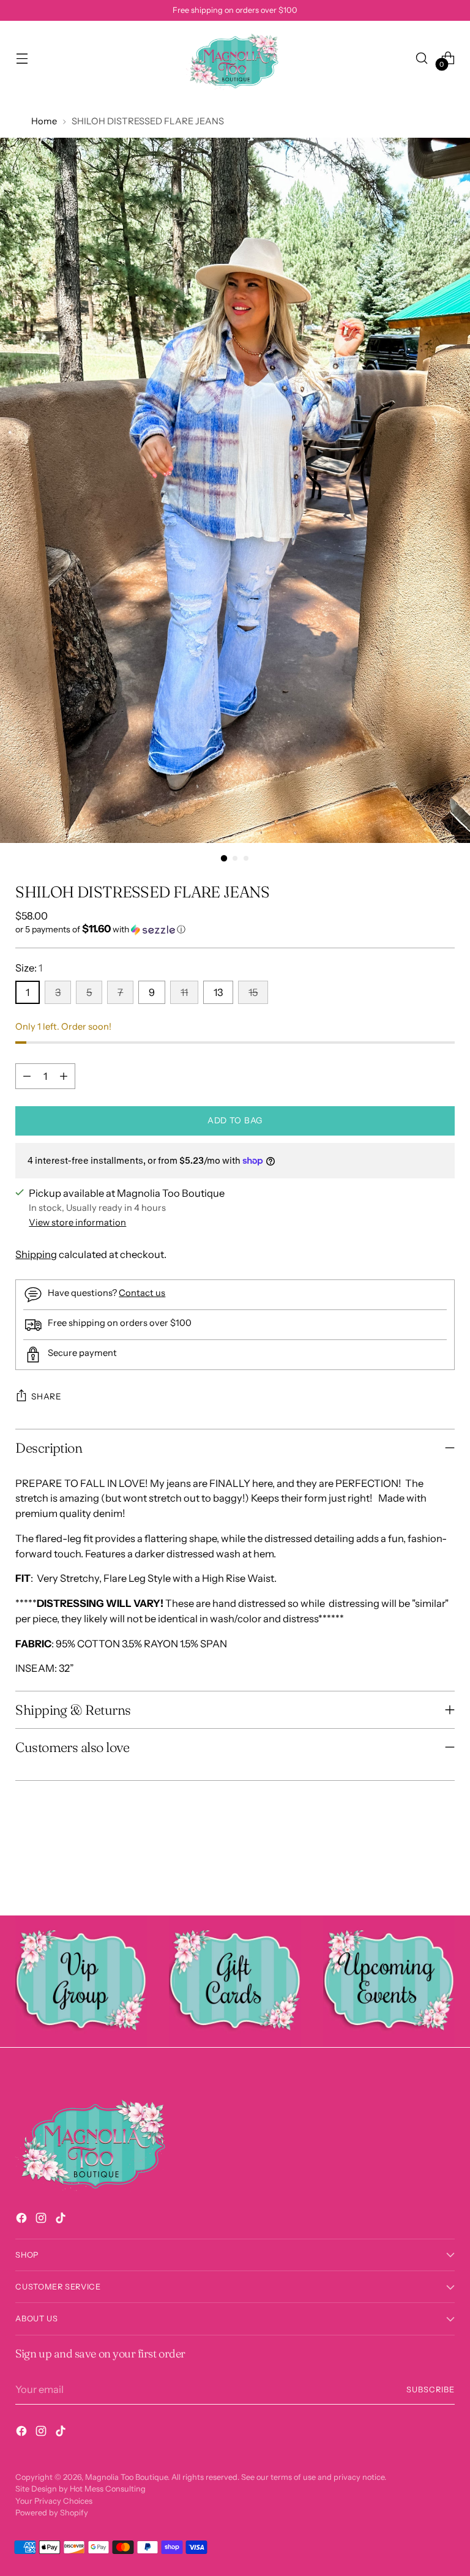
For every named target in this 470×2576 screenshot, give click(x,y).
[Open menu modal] (22, 58)
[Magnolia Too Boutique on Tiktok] (62, 2220)
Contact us (142, 1293)
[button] (235, 929)
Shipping (36, 1254)
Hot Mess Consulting (108, 2489)
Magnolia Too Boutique (126, 2477)
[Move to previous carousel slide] (416, 1874)
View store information (77, 1222)
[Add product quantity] (64, 1076)
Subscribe (431, 2390)
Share (46, 1396)
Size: (29, 968)
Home (44, 121)
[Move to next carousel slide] (444, 1873)
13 (218, 992)
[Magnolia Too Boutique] (235, 58)
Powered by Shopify (52, 2513)
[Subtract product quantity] (27, 1076)
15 (253, 992)
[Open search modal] (422, 58)
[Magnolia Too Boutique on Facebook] (23, 2220)
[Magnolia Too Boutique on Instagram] (42, 2220)
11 (184, 992)
